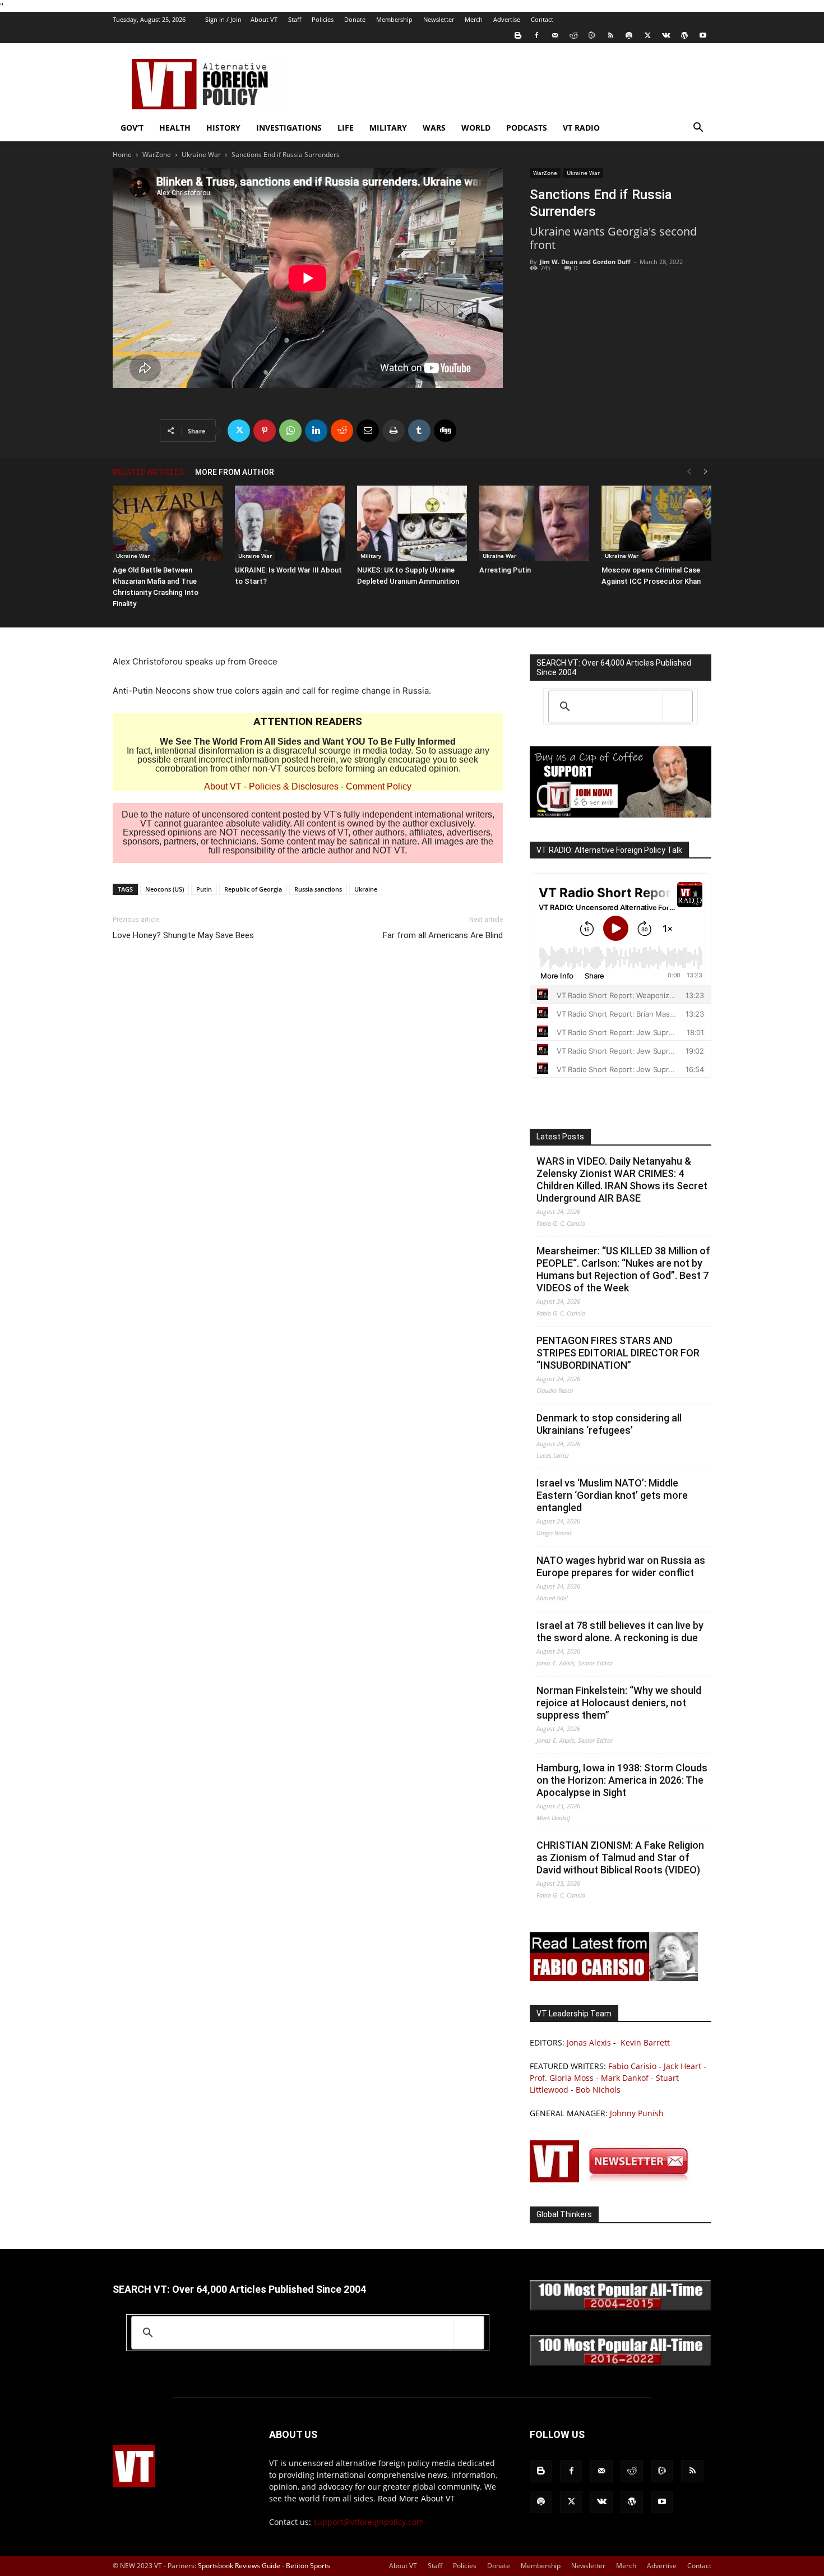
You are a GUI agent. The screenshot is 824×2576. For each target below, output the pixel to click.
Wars (434, 128)
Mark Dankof (625, 2078)
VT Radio (581, 128)
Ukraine (366, 889)
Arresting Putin (505, 570)
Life (346, 128)
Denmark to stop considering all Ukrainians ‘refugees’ (609, 1424)
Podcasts (527, 128)
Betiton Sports (308, 2566)
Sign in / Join (223, 19)
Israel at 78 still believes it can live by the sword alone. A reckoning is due (620, 1631)
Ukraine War (201, 154)
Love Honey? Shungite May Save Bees (183, 935)
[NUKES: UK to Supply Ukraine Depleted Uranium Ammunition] (412, 523)
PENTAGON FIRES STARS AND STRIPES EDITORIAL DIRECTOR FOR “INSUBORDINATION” (618, 1353)
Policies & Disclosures (294, 786)
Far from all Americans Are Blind (443, 935)
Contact (542, 19)
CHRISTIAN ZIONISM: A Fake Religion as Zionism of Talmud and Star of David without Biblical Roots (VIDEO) (620, 1857)
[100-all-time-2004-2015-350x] (621, 2308)
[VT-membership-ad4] (621, 814)
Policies (323, 19)
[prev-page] (689, 472)
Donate (355, 19)
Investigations (289, 128)
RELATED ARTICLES (148, 472)
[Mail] (555, 35)
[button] (698, 129)
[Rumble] (592, 35)
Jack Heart (682, 2066)
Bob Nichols (598, 2090)
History (223, 128)
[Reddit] (573, 35)
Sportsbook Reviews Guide (239, 2566)
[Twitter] (647, 35)
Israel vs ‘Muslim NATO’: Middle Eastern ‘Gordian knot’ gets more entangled (612, 1495)
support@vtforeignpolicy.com (369, 2522)
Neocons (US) (165, 889)
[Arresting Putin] (534, 523)
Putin (204, 889)
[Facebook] (536, 35)
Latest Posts (560, 1137)
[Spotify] (629, 35)
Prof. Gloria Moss (562, 2078)
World (476, 128)
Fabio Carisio (632, 2066)
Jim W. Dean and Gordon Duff (585, 262)
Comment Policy (379, 786)
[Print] (394, 431)
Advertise (507, 19)
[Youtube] (703, 35)
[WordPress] (684, 35)
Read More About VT (416, 2498)
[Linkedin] (316, 431)
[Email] (368, 431)
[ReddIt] (342, 431)
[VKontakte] (666, 35)
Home (122, 154)
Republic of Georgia (253, 889)
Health (175, 128)
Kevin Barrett (645, 2042)
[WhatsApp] (290, 431)
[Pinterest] (265, 431)
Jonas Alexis (589, 2042)
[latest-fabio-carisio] (614, 1978)
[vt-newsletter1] (614, 2179)
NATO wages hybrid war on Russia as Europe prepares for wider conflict (621, 1566)
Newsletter (439, 19)
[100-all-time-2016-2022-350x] (621, 2363)
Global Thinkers (564, 2214)
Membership (394, 19)
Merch (474, 19)
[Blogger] (518, 35)
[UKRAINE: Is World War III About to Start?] (290, 523)
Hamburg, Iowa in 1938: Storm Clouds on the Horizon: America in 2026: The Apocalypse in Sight (622, 1780)
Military (388, 128)
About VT (264, 19)
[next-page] (706, 472)
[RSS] (610, 35)
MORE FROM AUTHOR (235, 472)
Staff (295, 19)
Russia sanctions (318, 889)
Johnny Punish (637, 2113)
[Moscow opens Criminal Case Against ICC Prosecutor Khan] (656, 523)
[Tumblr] (419, 431)
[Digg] (445, 431)
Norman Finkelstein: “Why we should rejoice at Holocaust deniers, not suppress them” (619, 1703)
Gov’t (132, 128)
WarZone (157, 154)
